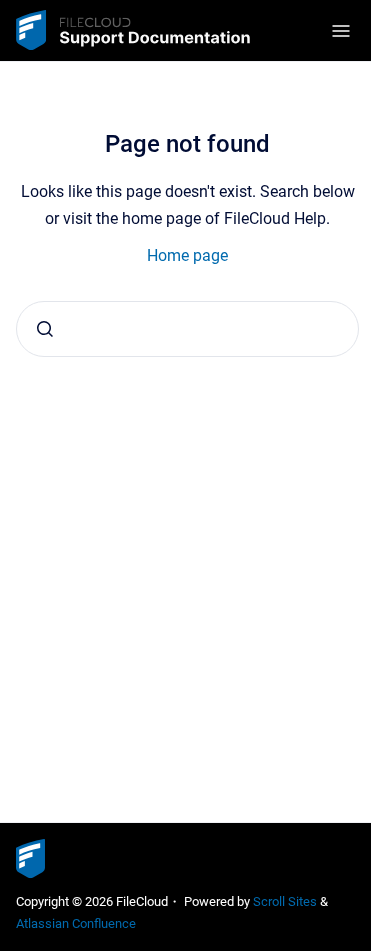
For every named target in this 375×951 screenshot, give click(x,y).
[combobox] (187, 329)
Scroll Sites (285, 901)
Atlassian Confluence (76, 923)
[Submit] (45, 329)
